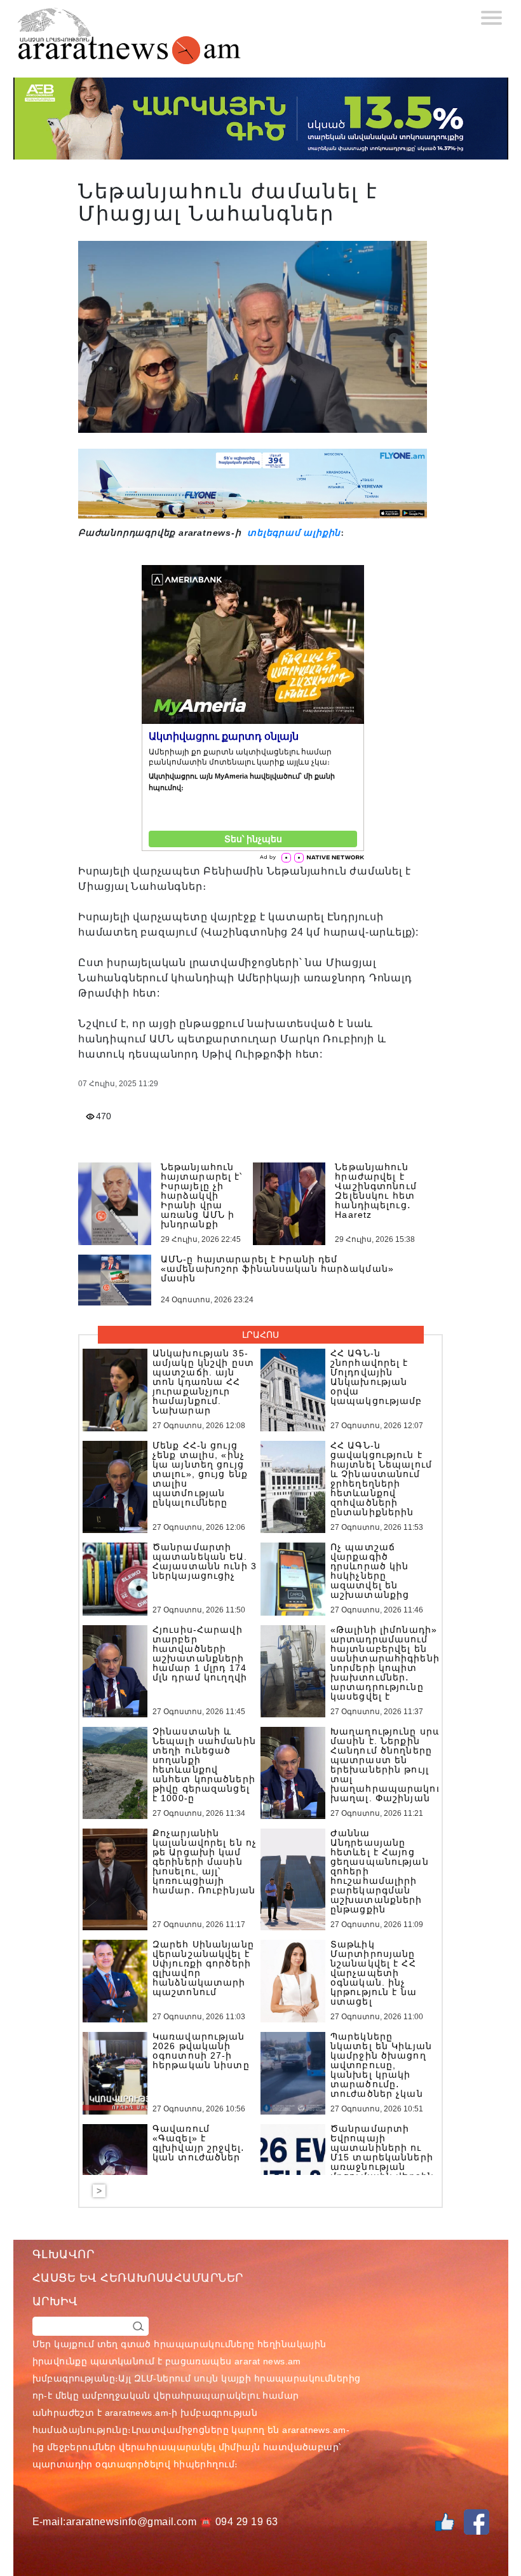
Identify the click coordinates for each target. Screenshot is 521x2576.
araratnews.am (137, 2413)
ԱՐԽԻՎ (55, 2301)
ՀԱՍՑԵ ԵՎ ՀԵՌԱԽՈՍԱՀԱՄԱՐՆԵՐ (138, 2278)
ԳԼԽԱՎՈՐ (64, 2254)
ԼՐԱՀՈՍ (260, 1335)
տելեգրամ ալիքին (292, 533)
